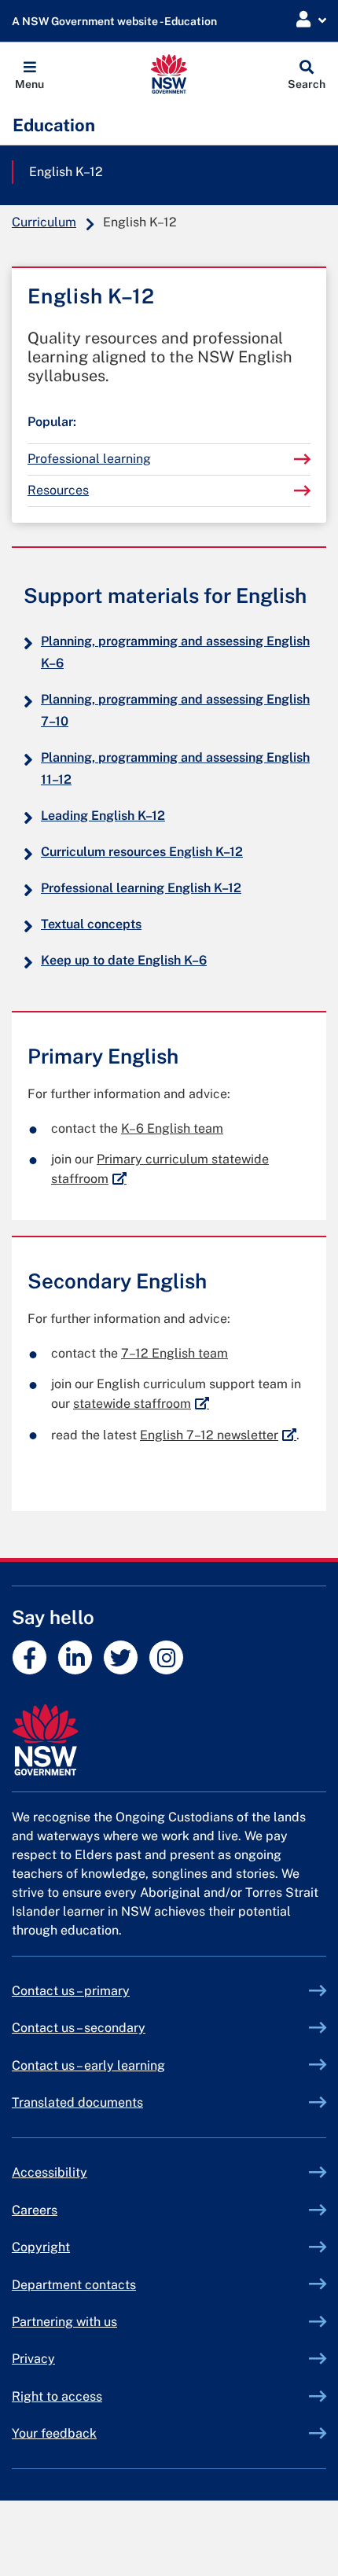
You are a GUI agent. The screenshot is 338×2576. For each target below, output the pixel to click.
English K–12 (66, 172)
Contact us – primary (71, 1991)
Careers (35, 2210)
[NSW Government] (169, 1740)
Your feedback (54, 2433)
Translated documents (77, 2102)
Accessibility (50, 2172)
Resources (58, 490)
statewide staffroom (141, 1404)
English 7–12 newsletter (218, 1435)
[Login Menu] (311, 20)
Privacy (33, 2359)
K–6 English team (172, 1128)
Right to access (57, 2396)
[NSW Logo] (169, 74)
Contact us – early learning (88, 2065)
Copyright (41, 2247)
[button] (29, 74)
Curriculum (44, 222)
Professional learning (89, 459)
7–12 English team (175, 1353)
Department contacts (74, 2285)
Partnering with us (64, 2322)
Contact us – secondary (79, 2028)
